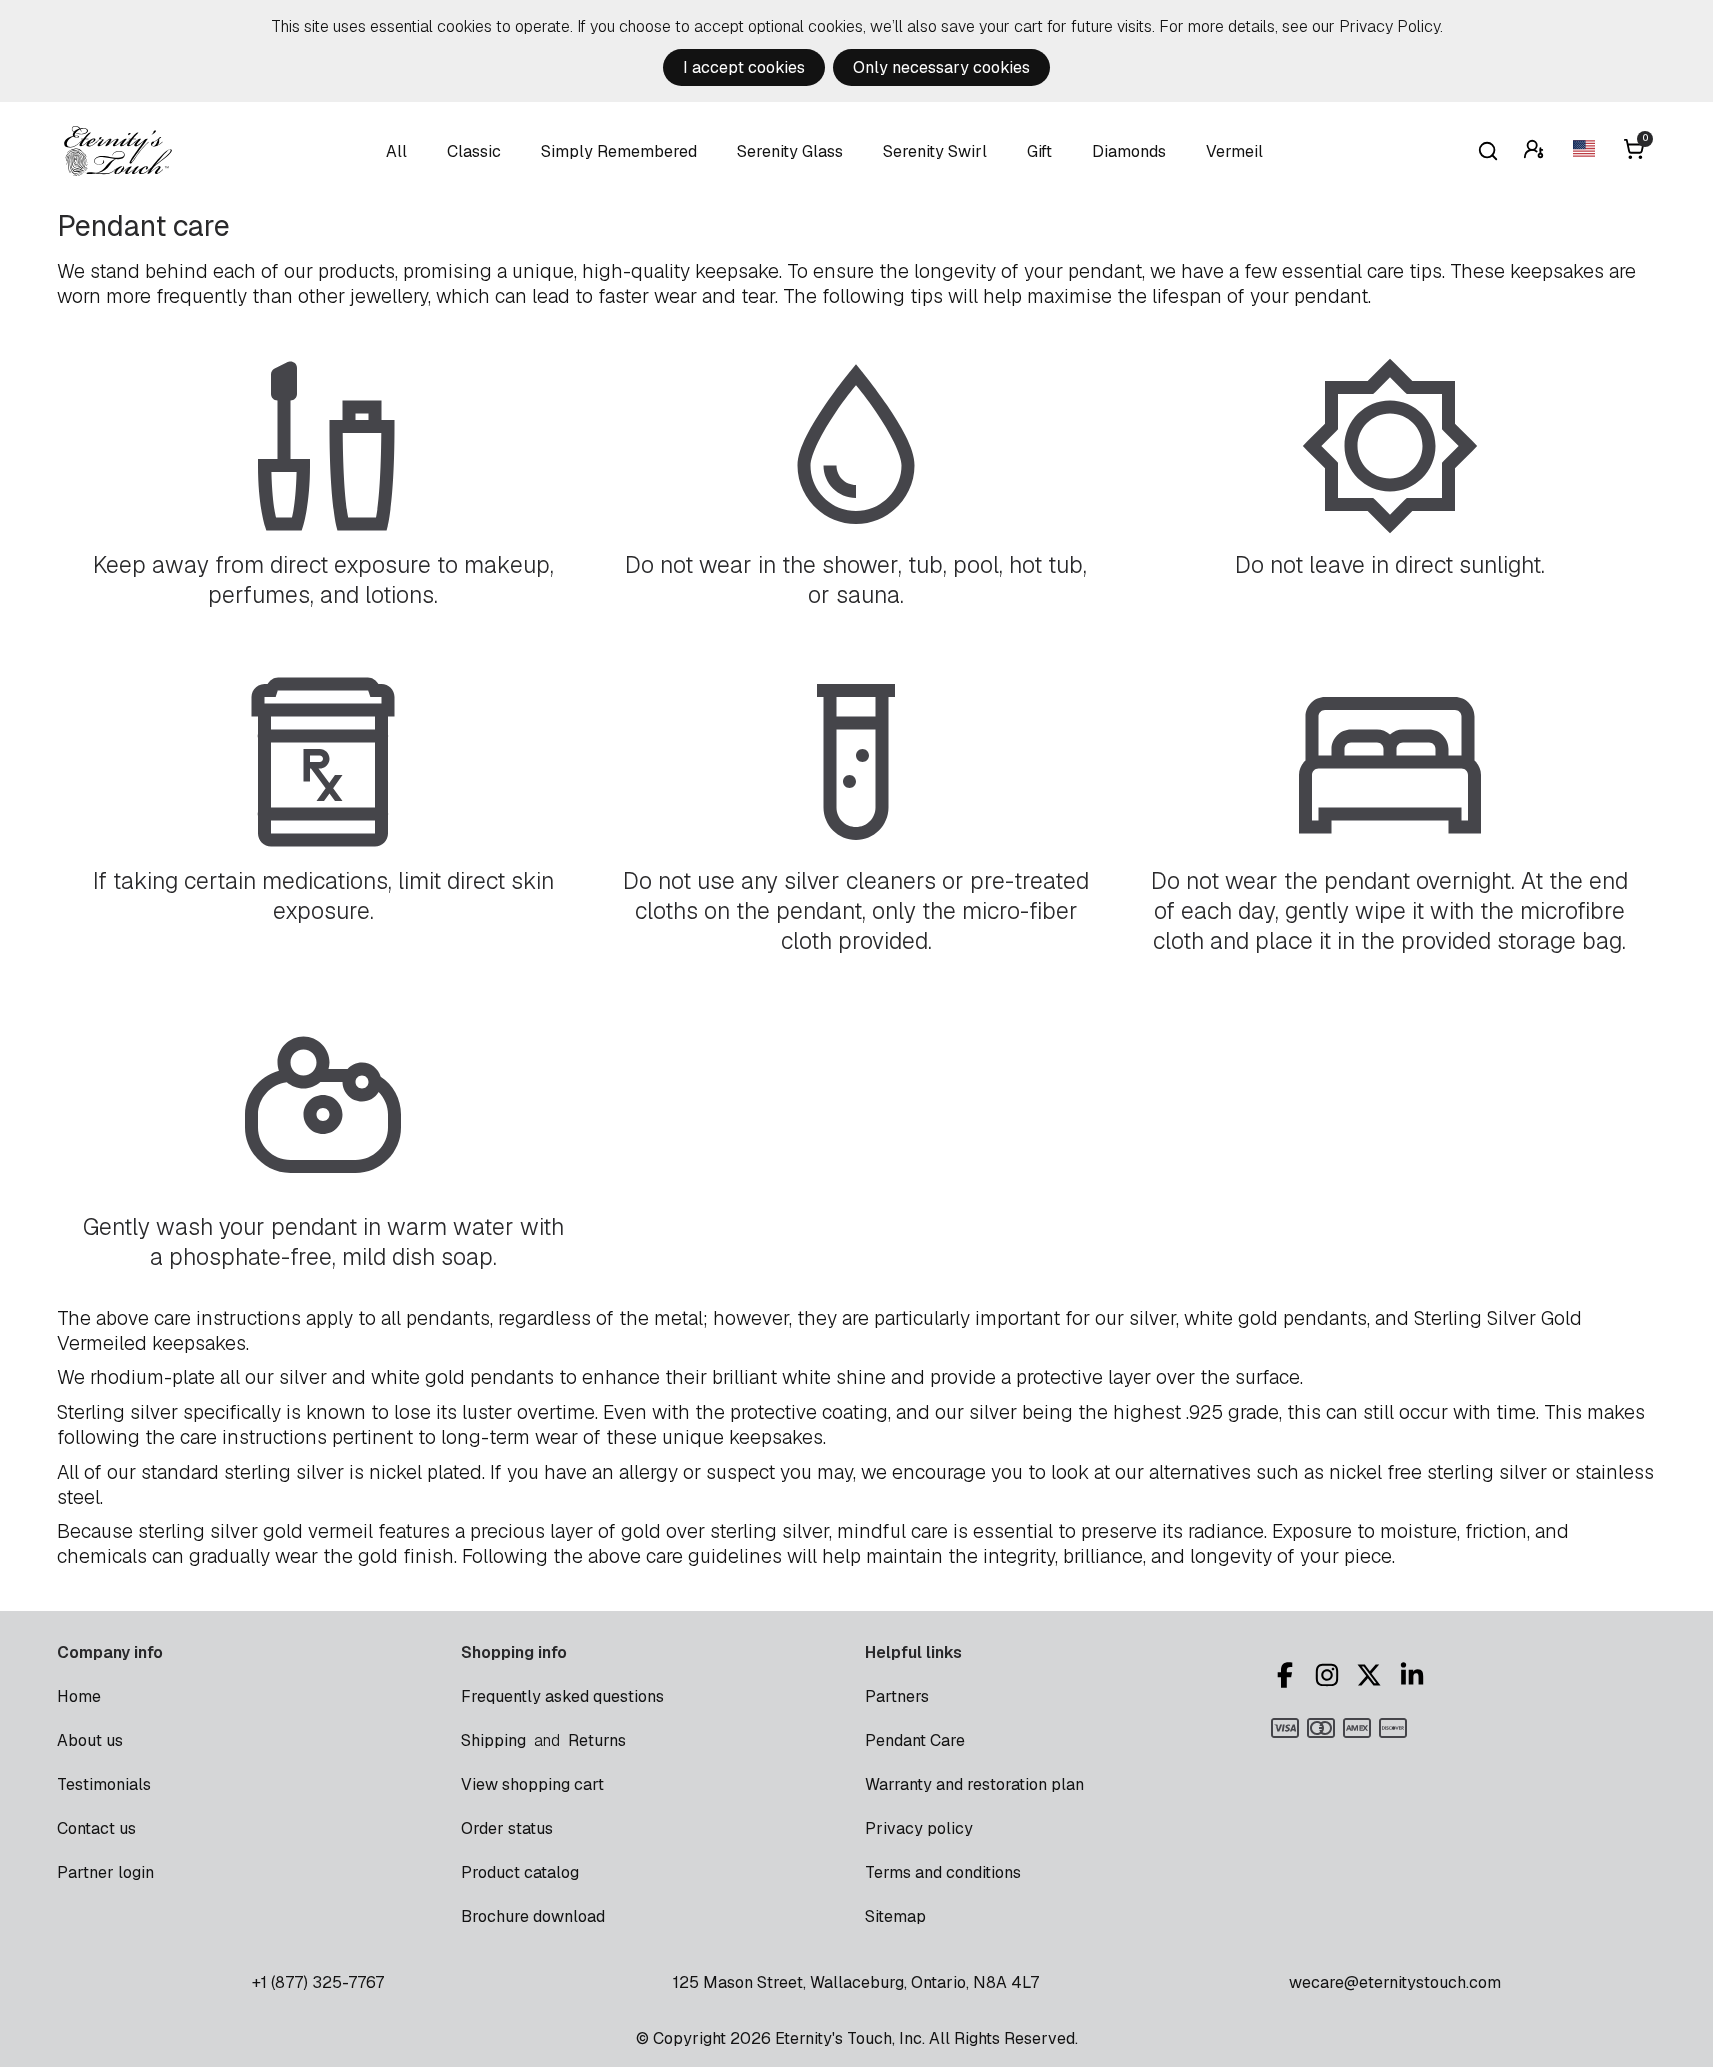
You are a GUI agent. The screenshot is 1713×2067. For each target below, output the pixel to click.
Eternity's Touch (118, 151)
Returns (597, 1740)
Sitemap (895, 1916)
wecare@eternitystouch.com (1395, 1982)
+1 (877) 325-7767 (318, 1982)
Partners (897, 1696)
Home (79, 1696)
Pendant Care (915, 1740)
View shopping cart (532, 1784)
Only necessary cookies (941, 67)
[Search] (1488, 151)
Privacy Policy (1389, 26)
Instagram (1330, 1675)
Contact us (96, 1828)
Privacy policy (919, 1828)
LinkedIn (1415, 1675)
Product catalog (520, 1872)
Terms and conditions (943, 1872)
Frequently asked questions (562, 1696)
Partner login (105, 1872)
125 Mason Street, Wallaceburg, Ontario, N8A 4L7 (856, 1982)
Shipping (493, 1740)
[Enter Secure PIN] (1536, 151)
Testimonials (104, 1784)
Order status (507, 1828)
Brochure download (533, 1916)
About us (90, 1740)
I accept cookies (744, 67)
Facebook (1288, 1675)
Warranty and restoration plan (974, 1784)
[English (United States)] (1586, 151)
